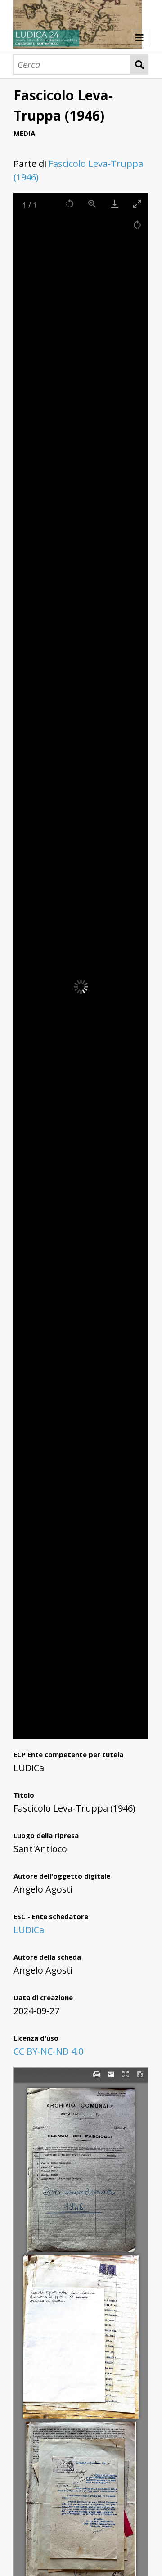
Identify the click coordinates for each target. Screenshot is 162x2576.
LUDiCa (29, 1930)
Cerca (139, 65)
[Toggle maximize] (137, 204)
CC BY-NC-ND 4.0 (48, 2051)
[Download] (115, 204)
